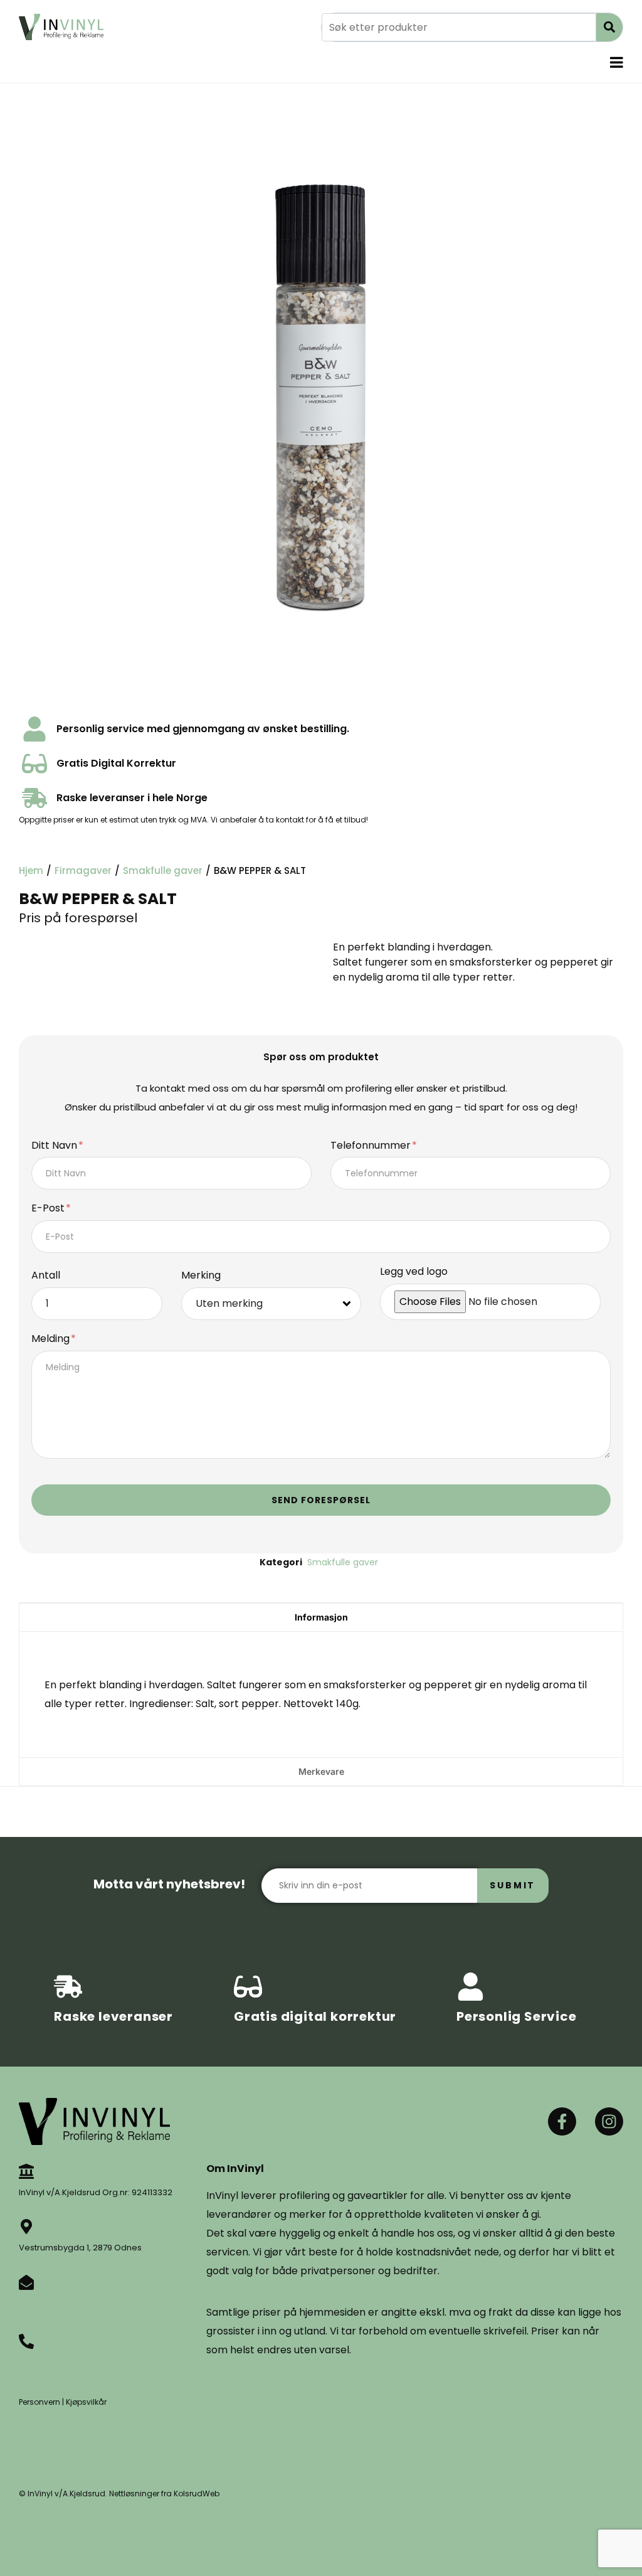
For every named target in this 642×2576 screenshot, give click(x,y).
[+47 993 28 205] (26, 2341)
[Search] (609, 27)
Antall (46, 1276)
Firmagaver (83, 870)
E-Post (49, 1209)
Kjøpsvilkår (86, 2402)
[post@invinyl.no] (26, 2282)
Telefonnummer (372, 1146)
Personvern (39, 2402)
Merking (201, 1276)
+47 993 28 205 (50, 2362)
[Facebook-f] (562, 2121)
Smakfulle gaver (163, 870)
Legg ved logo (414, 1272)
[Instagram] (609, 2121)
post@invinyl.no (50, 2303)
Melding (52, 1339)
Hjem (31, 870)
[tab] (321, 1617)
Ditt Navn (55, 1146)
